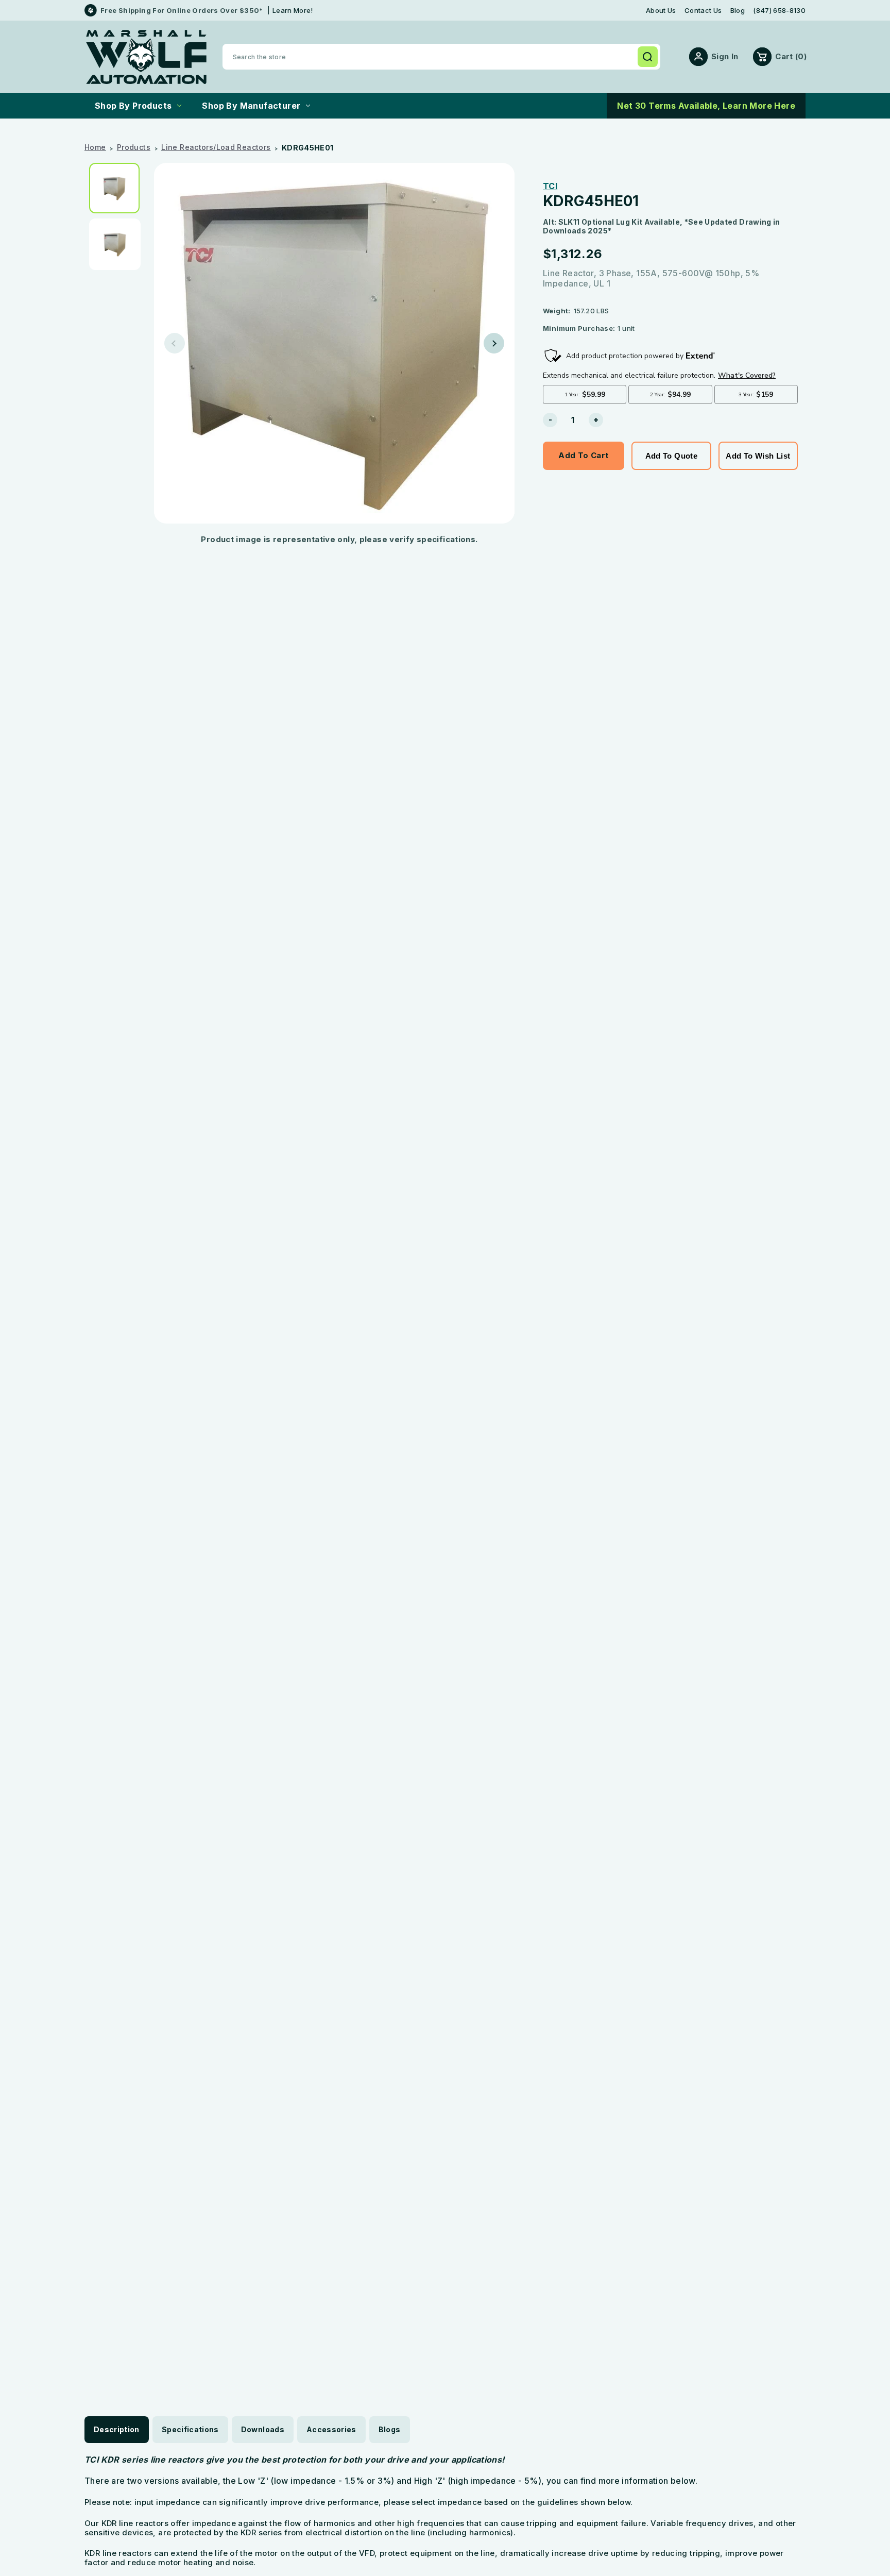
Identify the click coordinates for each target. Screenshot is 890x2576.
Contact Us (703, 11)
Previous (175, 343)
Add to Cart (583, 455)
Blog (738, 11)
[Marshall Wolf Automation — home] (146, 57)
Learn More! (293, 10)
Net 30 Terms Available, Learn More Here (706, 106)
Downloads (263, 2429)
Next (494, 343)
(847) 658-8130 (779, 11)
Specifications (190, 2429)
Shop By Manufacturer (251, 106)
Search (647, 57)
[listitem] (118, 188)
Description (117, 2429)
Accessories (331, 2429)
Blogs (390, 2429)
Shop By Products (133, 106)
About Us (661, 11)
